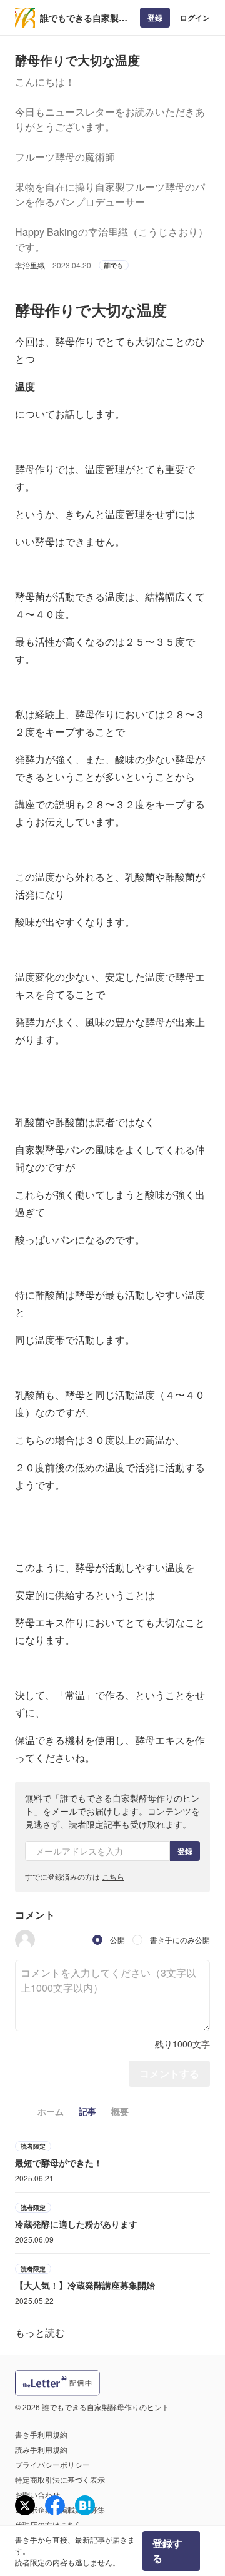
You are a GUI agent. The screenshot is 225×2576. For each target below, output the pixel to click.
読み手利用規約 (41, 2449)
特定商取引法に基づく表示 (60, 2479)
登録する (167, 2551)
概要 (120, 2111)
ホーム (51, 2111)
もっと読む (40, 2332)
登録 (155, 18)
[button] (25, 1940)
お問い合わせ (37, 2494)
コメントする (169, 2073)
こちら (113, 1876)
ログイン (195, 18)
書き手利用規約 (41, 2434)
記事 (87, 2111)
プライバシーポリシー (52, 2464)
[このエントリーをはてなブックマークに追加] (85, 2505)
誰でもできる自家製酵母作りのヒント (84, 18)
